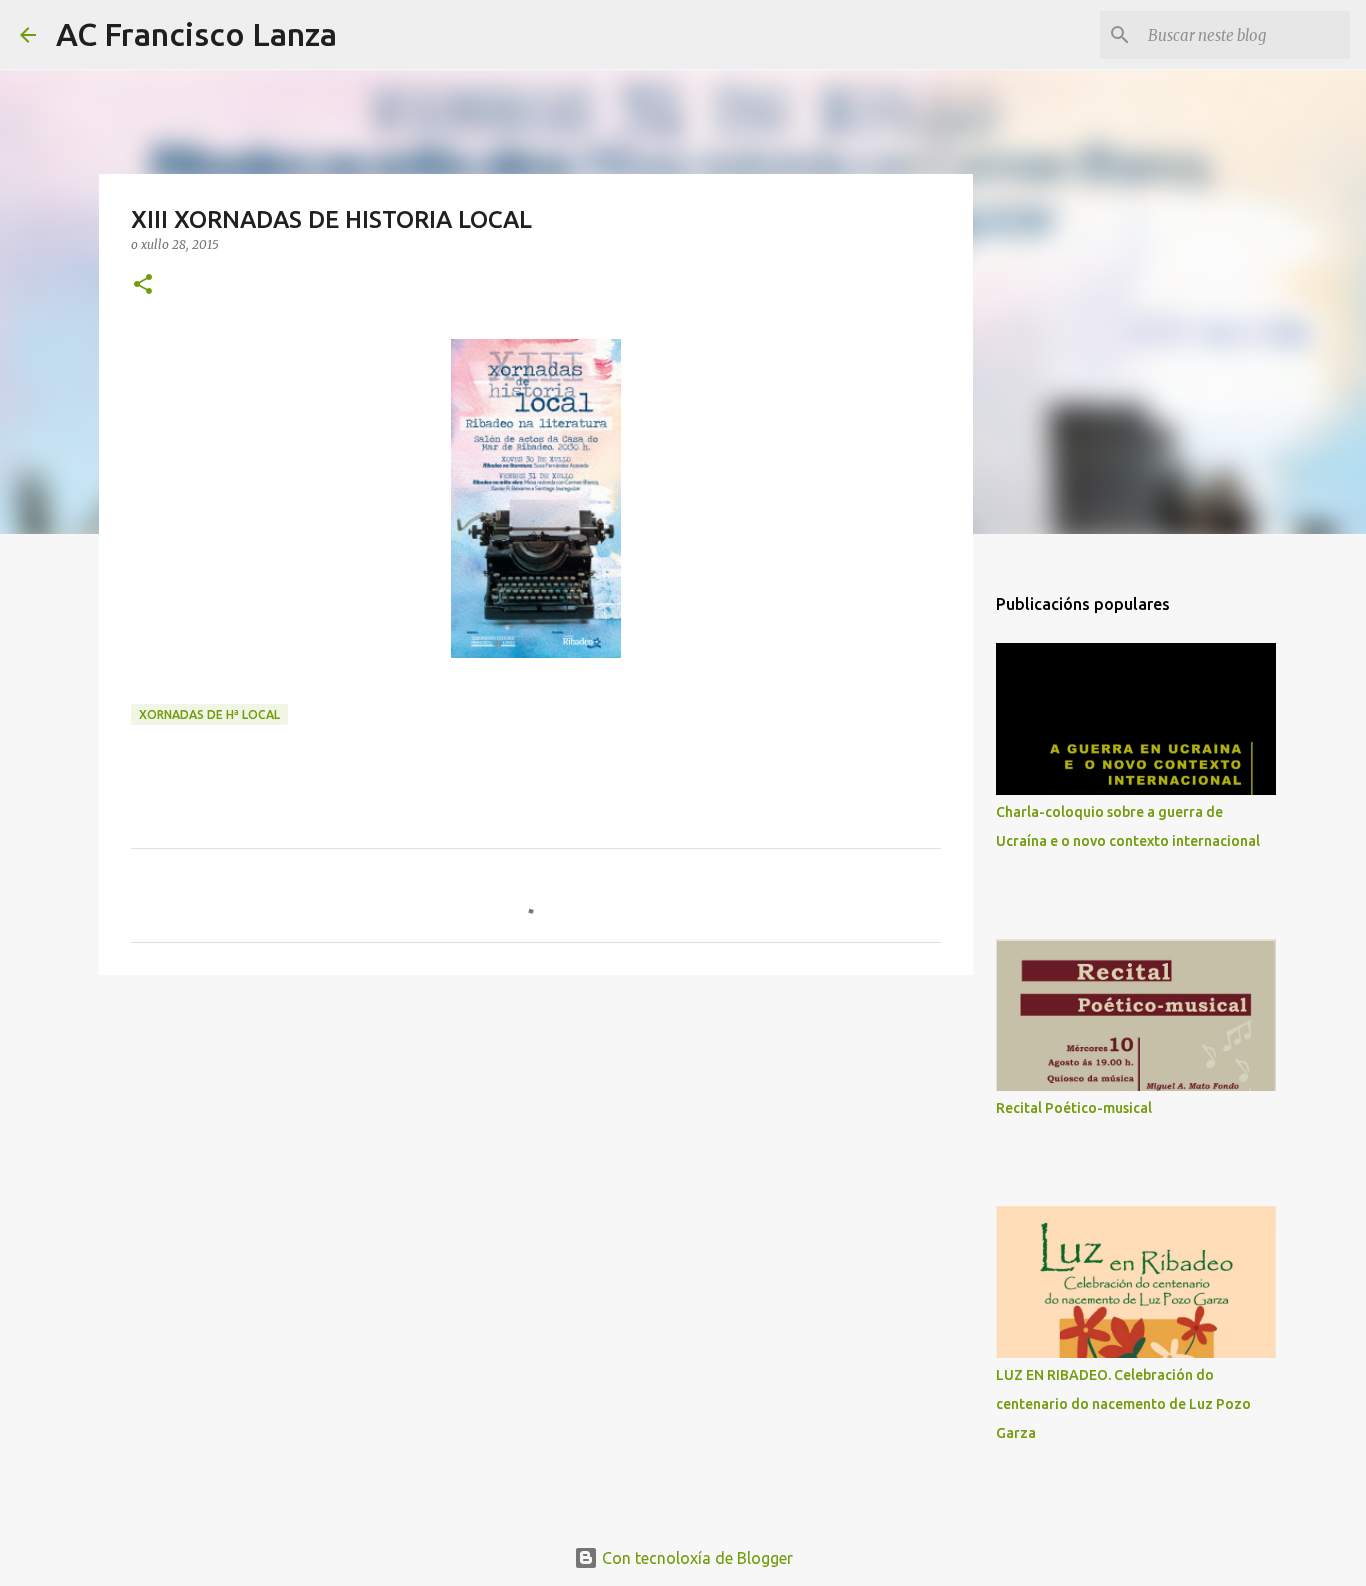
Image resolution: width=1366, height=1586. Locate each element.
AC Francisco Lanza (196, 34)
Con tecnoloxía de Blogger (695, 1558)
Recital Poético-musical (1074, 1108)
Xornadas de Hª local (209, 714)
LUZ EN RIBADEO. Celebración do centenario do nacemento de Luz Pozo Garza (1123, 1404)
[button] (143, 285)
